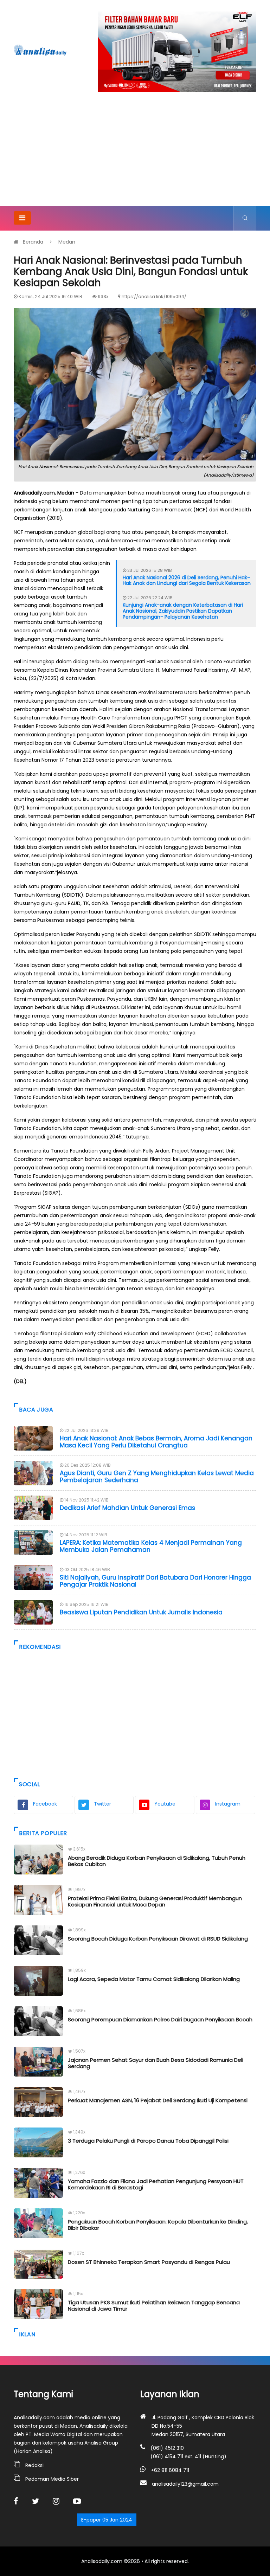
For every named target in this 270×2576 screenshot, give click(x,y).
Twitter (102, 1804)
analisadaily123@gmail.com (185, 2484)
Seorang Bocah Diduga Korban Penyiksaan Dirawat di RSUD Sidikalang (158, 1939)
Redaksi (34, 2465)
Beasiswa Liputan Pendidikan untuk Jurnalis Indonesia (141, 1612)
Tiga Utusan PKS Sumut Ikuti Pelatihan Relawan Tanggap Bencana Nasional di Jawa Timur (154, 2306)
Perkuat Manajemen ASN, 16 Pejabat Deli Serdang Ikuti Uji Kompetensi (158, 2100)
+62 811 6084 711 (170, 2470)
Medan (67, 242)
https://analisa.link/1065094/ (154, 296)
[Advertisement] (135, 153)
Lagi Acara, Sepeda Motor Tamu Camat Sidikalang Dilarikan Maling (154, 1979)
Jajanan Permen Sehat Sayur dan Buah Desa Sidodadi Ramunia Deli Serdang (156, 2063)
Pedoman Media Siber (52, 2479)
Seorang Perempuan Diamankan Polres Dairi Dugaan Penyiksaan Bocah (160, 2019)
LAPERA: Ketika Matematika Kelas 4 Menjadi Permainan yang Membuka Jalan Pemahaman (151, 1546)
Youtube (165, 1804)
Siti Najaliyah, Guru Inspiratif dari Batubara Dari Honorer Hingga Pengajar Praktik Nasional (155, 1581)
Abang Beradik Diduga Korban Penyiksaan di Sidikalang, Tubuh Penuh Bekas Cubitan (157, 1861)
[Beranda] (40, 50)
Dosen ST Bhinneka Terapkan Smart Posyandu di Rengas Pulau (149, 2262)
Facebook (45, 1804)
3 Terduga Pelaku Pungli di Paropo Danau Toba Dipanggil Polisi (148, 2141)
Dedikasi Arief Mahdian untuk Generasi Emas (127, 1508)
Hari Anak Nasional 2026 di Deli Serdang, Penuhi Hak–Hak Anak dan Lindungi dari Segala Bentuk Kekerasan (187, 580)
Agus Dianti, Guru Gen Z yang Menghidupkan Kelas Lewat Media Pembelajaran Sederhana (157, 1477)
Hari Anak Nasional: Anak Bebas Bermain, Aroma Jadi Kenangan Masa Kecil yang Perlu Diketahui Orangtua (156, 1442)
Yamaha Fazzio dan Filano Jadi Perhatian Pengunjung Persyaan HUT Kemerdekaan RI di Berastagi (156, 2184)
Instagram (228, 1804)
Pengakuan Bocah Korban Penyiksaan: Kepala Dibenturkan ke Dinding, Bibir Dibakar (158, 2225)
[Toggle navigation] (22, 218)
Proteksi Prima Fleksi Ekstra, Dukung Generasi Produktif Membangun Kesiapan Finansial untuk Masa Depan (155, 1901)
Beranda (33, 242)
